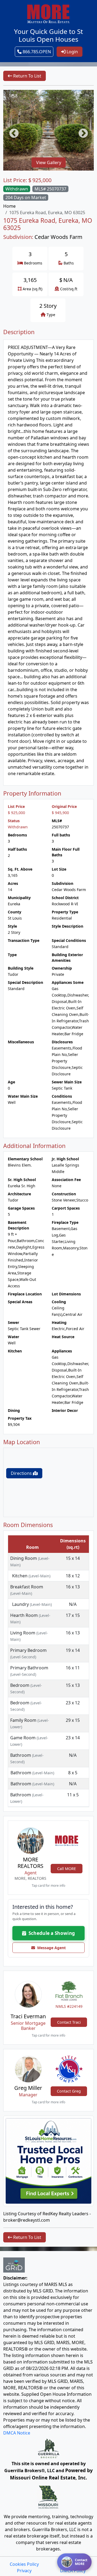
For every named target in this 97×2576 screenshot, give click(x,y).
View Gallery (49, 162)
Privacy (24, 2571)
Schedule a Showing (51, 1933)
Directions (22, 1473)
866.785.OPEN (36, 52)
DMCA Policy (73, 2571)
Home (9, 206)
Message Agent (50, 1948)
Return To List (27, 76)
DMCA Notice (17, 2433)
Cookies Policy (24, 2564)
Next (81, 131)
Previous (11, 131)
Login (72, 52)
